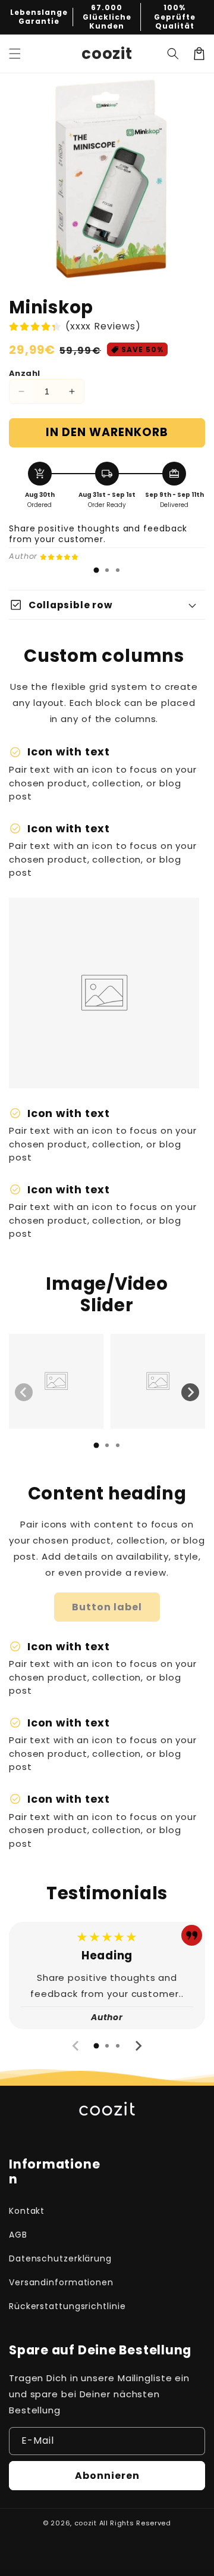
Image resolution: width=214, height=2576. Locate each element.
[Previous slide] (24, 1392)
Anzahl (24, 373)
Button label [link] (107, 1607)
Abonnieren (107, 2476)
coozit (86, 2523)
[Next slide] (190, 1392)
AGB (18, 2235)
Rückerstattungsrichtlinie (55, 2306)
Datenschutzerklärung (55, 2258)
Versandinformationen (55, 2282)
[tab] (96, 570)
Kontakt (27, 2211)
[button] (15, 54)
